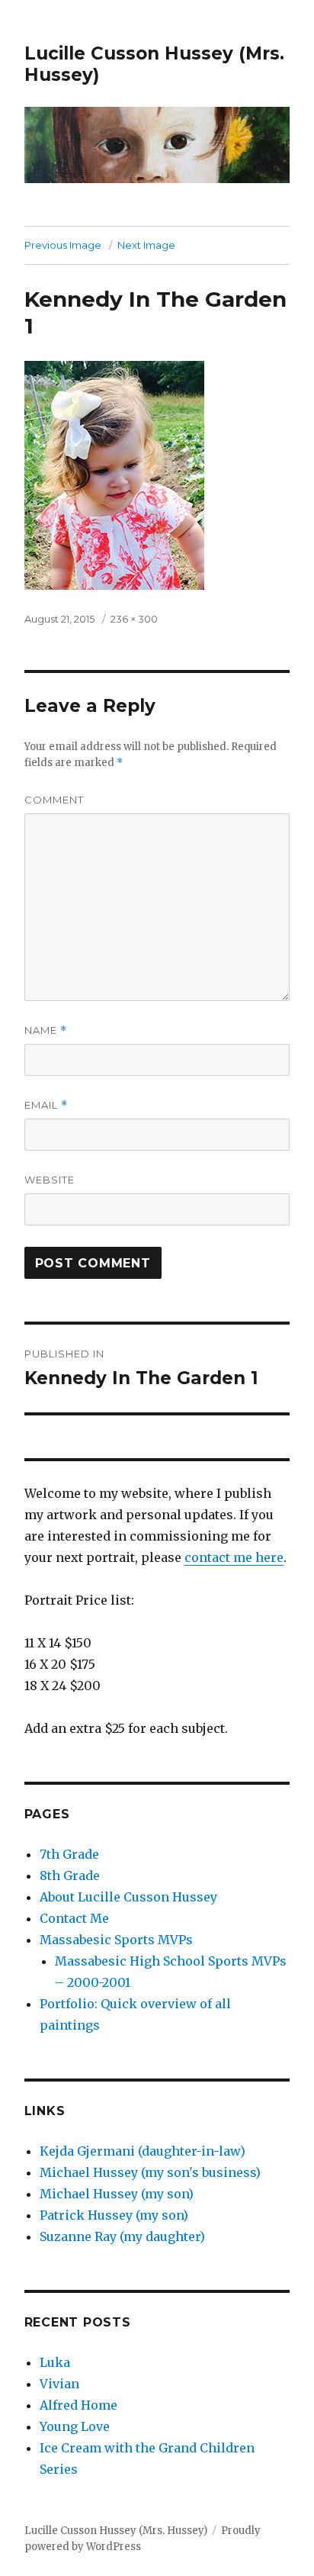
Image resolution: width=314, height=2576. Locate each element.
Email (46, 1105)
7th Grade (69, 1854)
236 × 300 (134, 619)
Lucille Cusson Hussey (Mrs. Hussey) (116, 2531)
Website (50, 1180)
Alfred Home (78, 2405)
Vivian (59, 2384)
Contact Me (74, 1918)
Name (46, 1030)
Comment (54, 800)
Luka (55, 2362)
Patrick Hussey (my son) (114, 2215)
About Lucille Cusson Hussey (128, 1897)
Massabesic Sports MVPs (116, 1940)
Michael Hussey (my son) (117, 2194)
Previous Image (63, 245)
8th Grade (70, 1876)
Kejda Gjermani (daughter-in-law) (143, 2151)
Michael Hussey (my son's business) (150, 2172)
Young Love (75, 2426)
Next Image (146, 245)
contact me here (234, 1557)
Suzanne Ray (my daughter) (122, 2236)
